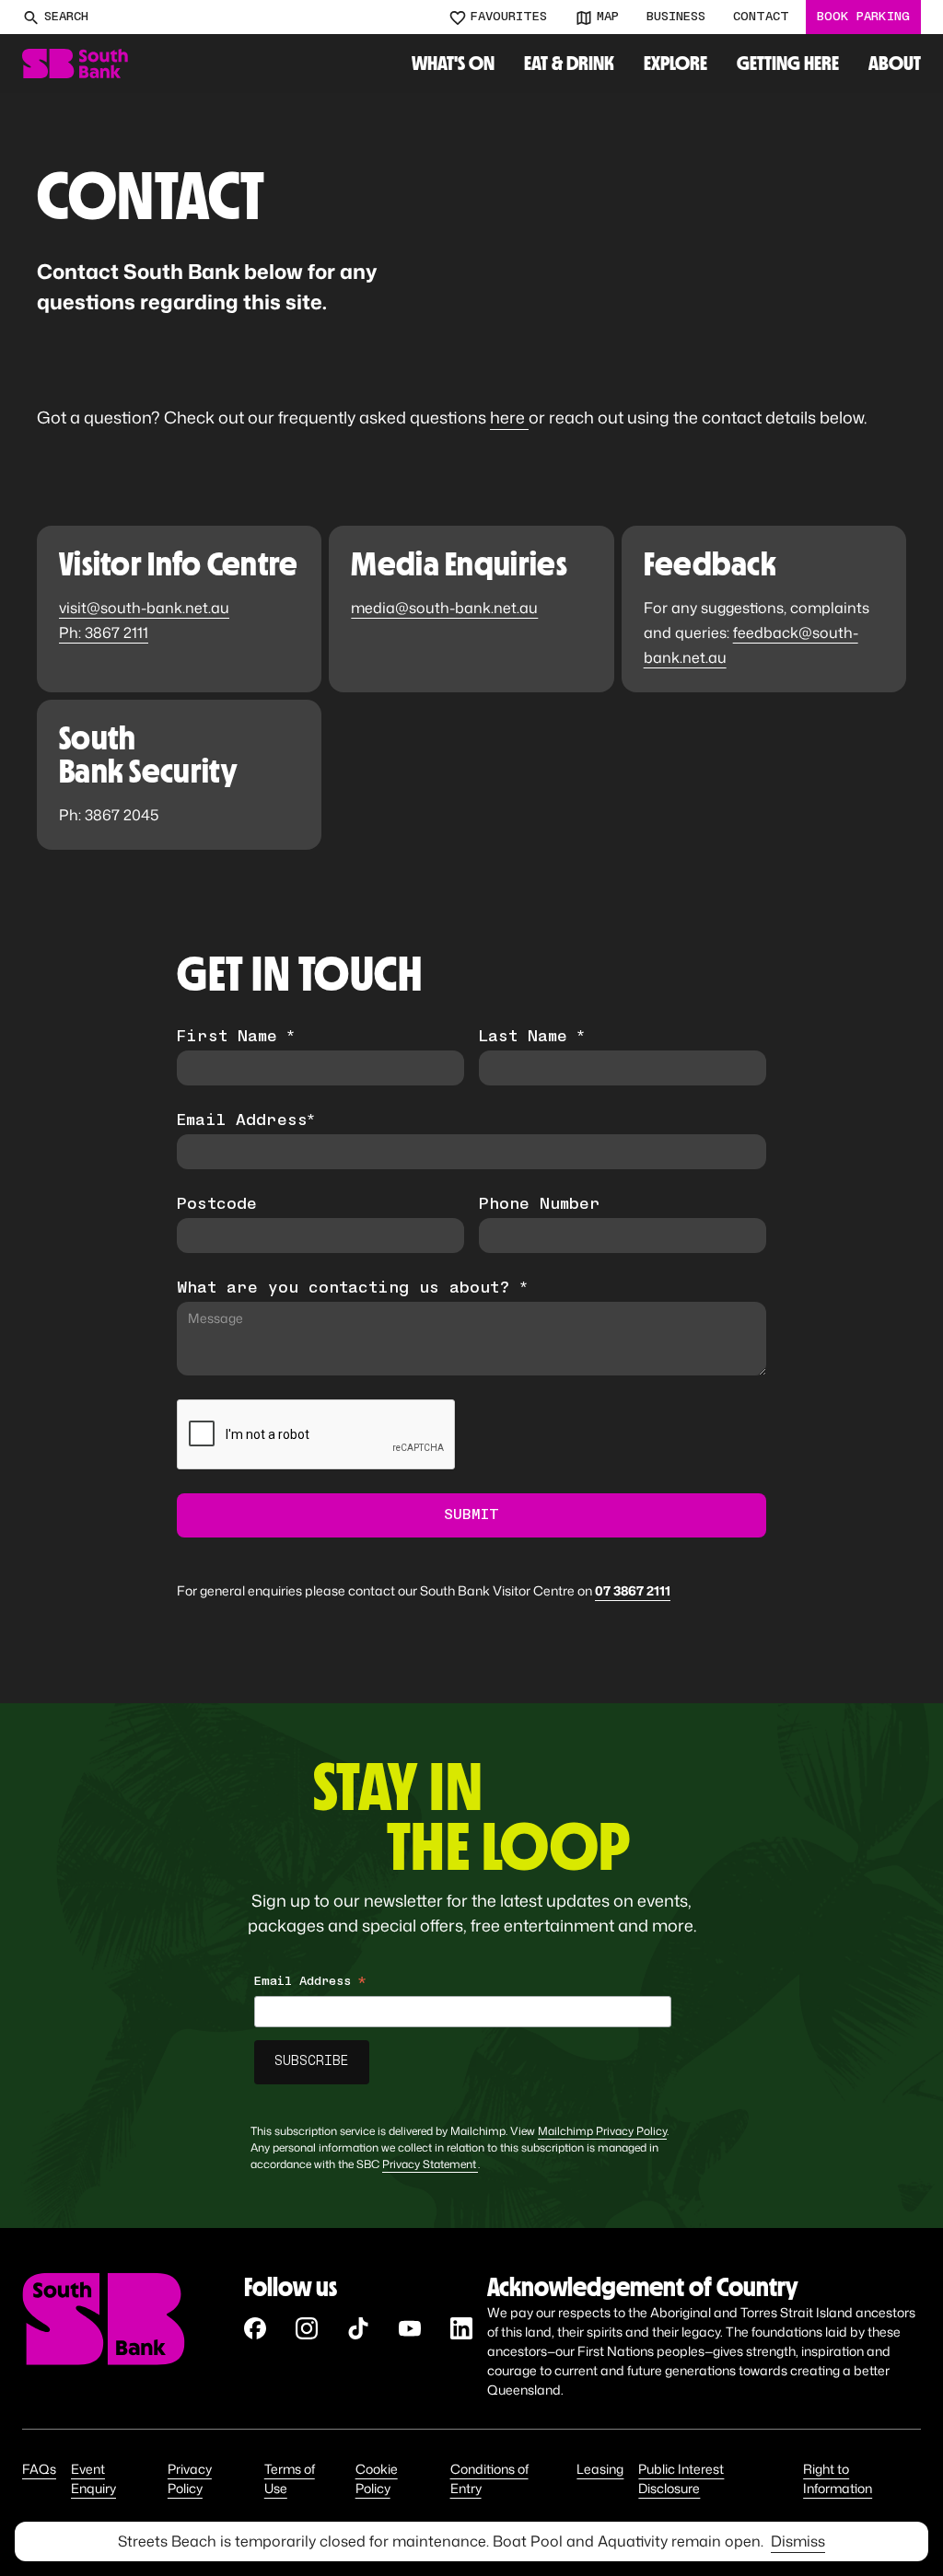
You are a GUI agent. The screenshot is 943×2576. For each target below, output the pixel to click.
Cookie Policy (377, 2478)
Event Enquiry (93, 2478)
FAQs (39, 2469)
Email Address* (245, 1121)
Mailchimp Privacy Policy (602, 2131)
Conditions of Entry (489, 2478)
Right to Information (838, 2478)
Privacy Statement (430, 2164)
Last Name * (531, 1038)
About (895, 63)
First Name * (235, 1038)
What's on (453, 63)
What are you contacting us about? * (352, 1289)
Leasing (600, 2469)
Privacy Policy (190, 2478)
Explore (675, 63)
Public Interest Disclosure (681, 2478)
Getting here (788, 63)
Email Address (310, 1985)
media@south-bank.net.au (444, 608)
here (509, 417)
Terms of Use (290, 2478)
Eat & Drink (569, 63)
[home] (75, 64)
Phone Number (540, 1205)
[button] (675, 64)
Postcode (217, 1205)
